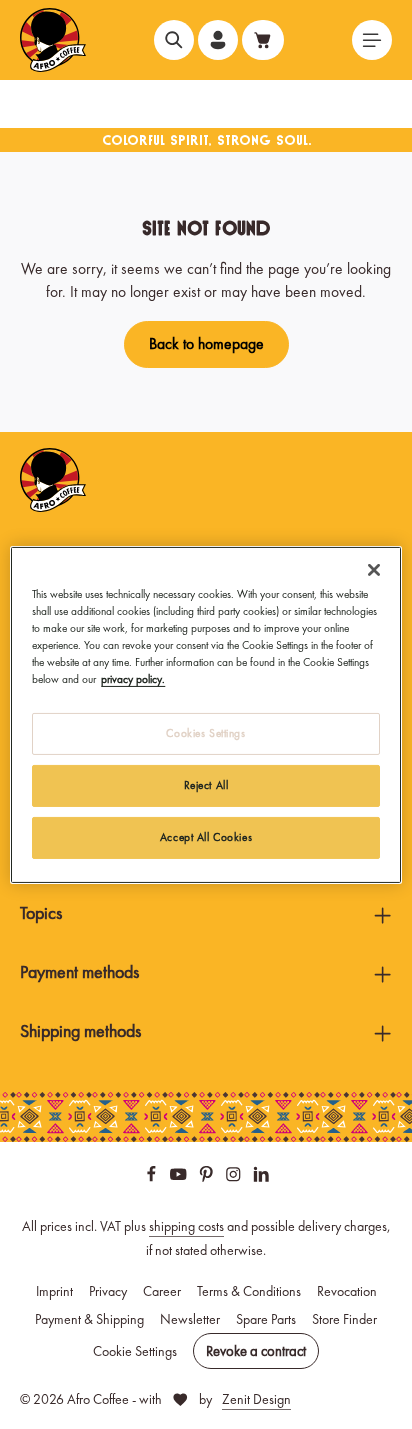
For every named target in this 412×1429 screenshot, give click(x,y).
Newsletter (190, 1319)
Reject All (206, 785)
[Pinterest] (208, 1177)
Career (162, 1291)
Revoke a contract (256, 1351)
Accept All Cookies (206, 837)
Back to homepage (206, 344)
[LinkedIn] (261, 1177)
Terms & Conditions (249, 1291)
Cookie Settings (135, 1351)
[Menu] (372, 40)
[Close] (374, 569)
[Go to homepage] (53, 40)
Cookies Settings (205, 733)
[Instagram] (235, 1177)
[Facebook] (153, 1177)
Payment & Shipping (89, 1319)
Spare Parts (266, 1319)
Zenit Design (256, 1399)
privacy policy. (133, 679)
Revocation (347, 1291)
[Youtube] (180, 1177)
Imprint (54, 1291)
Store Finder (344, 1319)
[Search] (174, 40)
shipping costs (186, 1226)
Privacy (108, 1291)
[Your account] (218, 40)
